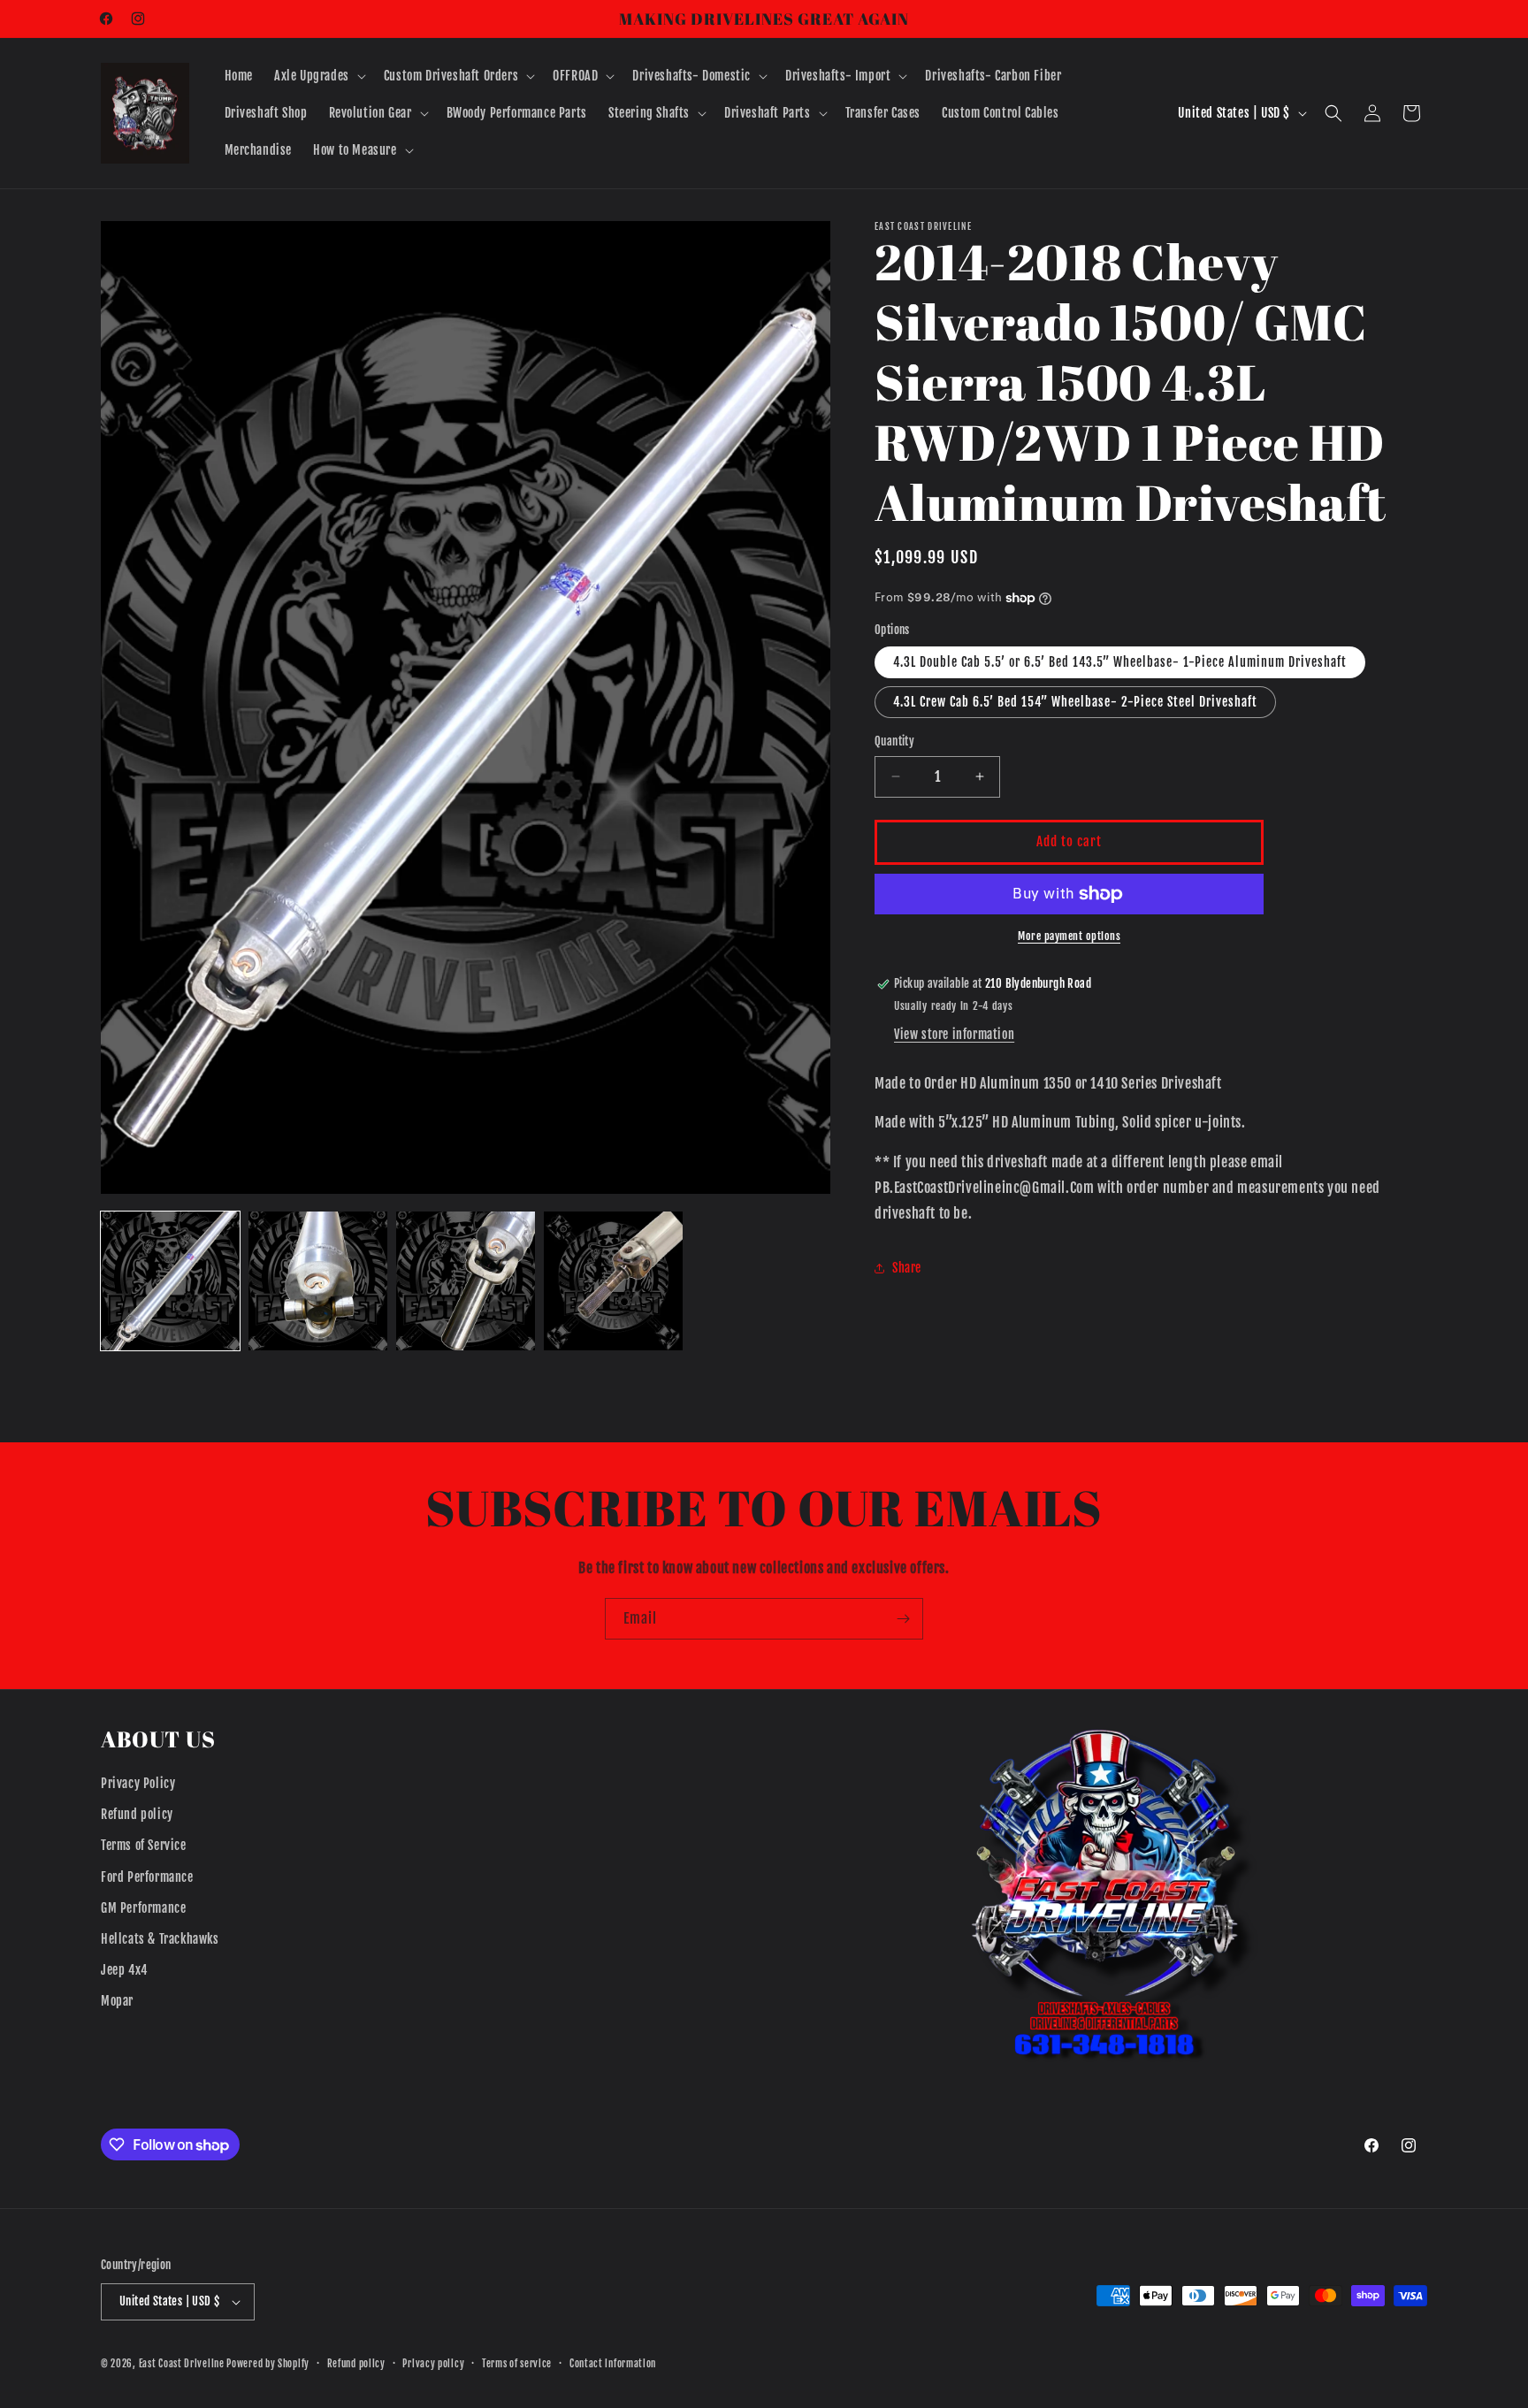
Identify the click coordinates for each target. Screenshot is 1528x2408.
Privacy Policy (138, 1783)
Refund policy (137, 1814)
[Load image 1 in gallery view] (170, 1281)
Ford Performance (147, 1877)
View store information (954, 1034)
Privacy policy (433, 2364)
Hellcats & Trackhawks (160, 1939)
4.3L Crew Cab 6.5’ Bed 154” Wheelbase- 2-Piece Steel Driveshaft (1075, 702)
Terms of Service (144, 1845)
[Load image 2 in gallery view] (318, 1281)
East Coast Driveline (183, 2364)
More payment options (1069, 936)
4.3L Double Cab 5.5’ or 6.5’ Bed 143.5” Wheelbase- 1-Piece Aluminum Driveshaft (1120, 662)
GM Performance (143, 1908)
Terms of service (517, 2364)
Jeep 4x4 (124, 1970)
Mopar (117, 2001)
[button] (318, 76)
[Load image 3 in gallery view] (466, 1281)
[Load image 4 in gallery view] (613, 1281)
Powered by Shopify (268, 2364)
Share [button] (907, 1268)
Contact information (613, 2364)
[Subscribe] (903, 1619)
